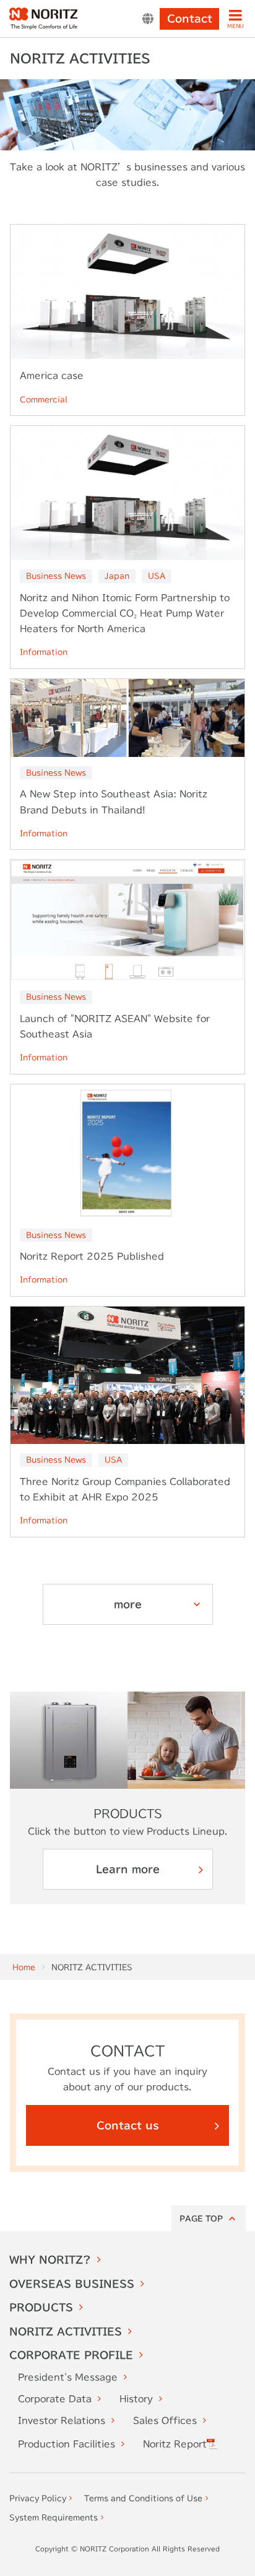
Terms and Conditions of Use (143, 2498)
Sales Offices (165, 2421)
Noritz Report (175, 2444)
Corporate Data (55, 2399)
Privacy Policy (38, 2498)
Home (24, 1967)
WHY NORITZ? (50, 2260)
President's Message (68, 2377)
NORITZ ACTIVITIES (66, 2332)
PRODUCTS (41, 2307)
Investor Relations (62, 2421)
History (136, 2399)
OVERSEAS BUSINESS (72, 2284)
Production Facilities (67, 2444)
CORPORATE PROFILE (71, 2355)
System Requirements (54, 2517)
